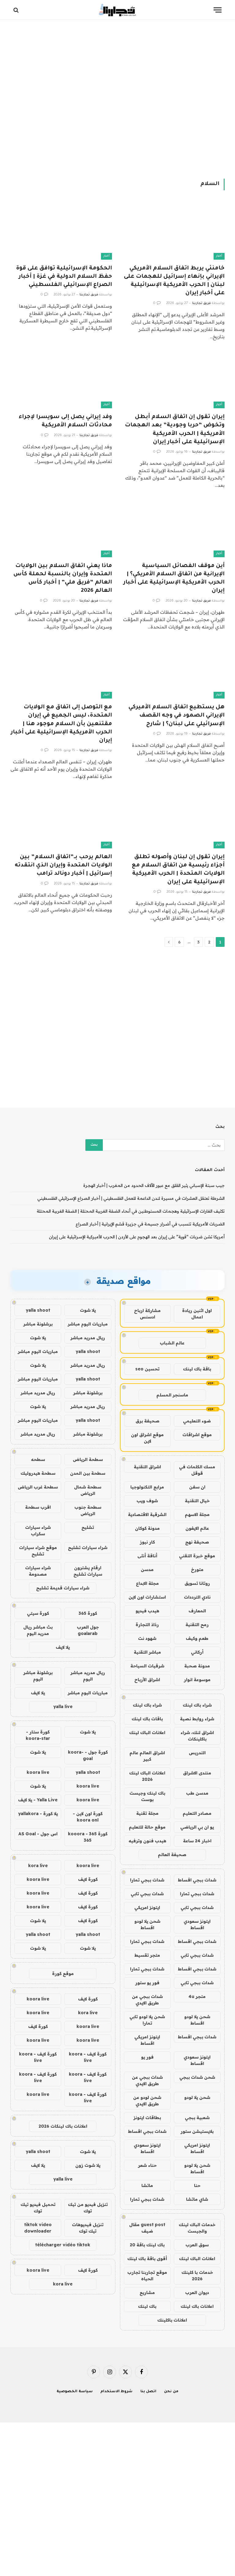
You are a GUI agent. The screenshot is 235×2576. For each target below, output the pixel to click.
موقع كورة (63, 1974)
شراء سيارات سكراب (38, 1531)
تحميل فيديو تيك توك (38, 2208)
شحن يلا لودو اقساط (147, 1924)
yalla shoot (38, 1310)
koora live (38, 1772)
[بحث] (17, 10)
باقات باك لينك (147, 1719)
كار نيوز (147, 1542)
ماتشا (147, 2185)
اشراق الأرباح (147, 1680)
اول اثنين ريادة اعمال (197, 1314)
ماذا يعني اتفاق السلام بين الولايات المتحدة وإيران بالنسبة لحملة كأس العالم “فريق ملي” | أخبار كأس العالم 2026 (63, 579)
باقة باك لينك (197, 1369)
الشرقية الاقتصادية (147, 1514)
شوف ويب (147, 1501)
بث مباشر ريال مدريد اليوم (38, 1630)
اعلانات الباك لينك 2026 (147, 1776)
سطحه (38, 1459)
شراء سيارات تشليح (88, 1547)
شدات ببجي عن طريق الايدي (147, 2000)
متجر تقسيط (147, 1955)
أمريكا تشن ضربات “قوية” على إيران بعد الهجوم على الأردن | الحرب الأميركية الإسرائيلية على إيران (137, 1237)
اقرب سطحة (38, 1507)
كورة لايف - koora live (88, 2057)
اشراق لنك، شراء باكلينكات (197, 1736)
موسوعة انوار (197, 1680)
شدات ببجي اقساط (197, 1880)
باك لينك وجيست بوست (147, 1796)
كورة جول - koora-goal (88, 1755)
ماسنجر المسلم (172, 1395)
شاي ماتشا (197, 2199)
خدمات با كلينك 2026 (197, 2276)
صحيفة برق (147, 1421)
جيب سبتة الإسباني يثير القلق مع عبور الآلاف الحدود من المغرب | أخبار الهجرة (154, 1185)
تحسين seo (147, 1369)
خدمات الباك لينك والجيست (197, 2228)
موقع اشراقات (197, 1435)
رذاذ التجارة (147, 1625)
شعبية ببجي (197, 2118)
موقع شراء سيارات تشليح (38, 1551)
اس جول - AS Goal (38, 1834)
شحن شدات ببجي (197, 2077)
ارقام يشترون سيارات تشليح (88, 1571)
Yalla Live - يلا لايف (38, 1800)
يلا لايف (63, 1647)
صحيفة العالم (172, 1855)
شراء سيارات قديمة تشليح (63, 1588)
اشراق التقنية (147, 1467)
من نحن (171, 2392)
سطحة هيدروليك (38, 1473)
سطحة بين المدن (88, 1473)
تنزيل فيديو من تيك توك (88, 2208)
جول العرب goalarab (88, 1630)
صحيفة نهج (197, 1542)
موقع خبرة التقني (197, 1556)
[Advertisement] (117, 98)
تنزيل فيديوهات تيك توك (88, 2228)
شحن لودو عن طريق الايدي (147, 2101)
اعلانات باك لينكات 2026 (63, 2126)
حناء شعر (147, 2165)
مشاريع (147, 2292)
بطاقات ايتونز (147, 2118)
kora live (38, 1866)
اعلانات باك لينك (197, 2306)
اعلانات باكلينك (172, 2320)
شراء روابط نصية (197, 1719)
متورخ (197, 1570)
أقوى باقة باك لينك (147, 2259)
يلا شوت (88, 1310)
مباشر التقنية (147, 1652)
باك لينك (147, 2306)
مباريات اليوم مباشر (88, 1324)
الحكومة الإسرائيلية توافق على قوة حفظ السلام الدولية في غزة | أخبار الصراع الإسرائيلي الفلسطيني (64, 277)
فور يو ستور (147, 1983)
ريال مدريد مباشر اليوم (88, 1676)
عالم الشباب (172, 1343)
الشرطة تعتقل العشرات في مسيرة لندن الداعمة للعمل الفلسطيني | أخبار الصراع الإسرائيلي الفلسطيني (131, 1198)
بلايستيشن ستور (197, 2131)
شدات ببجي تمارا (147, 1880)
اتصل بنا (149, 2392)
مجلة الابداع (147, 1583)
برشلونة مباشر (38, 1324)
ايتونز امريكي (147, 1907)
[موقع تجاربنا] (117, 10)
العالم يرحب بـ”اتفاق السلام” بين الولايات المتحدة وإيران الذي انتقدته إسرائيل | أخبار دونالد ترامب (63, 865)
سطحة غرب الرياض (38, 1487)
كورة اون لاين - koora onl (88, 1817)
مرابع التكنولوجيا (147, 1487)
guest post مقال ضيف (147, 2228)
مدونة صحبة (197, 1666)
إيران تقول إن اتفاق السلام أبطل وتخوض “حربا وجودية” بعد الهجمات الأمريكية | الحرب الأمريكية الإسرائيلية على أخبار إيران (175, 430)
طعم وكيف (197, 1638)
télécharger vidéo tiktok (63, 2245)
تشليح (88, 1527)
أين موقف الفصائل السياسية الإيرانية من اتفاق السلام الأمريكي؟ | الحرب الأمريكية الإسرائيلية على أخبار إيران (174, 579)
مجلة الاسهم (197, 1514)
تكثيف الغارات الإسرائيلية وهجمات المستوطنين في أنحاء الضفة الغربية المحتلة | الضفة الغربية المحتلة (131, 1211)
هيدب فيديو (147, 1611)
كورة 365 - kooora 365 (88, 1837)
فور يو (147, 2057)
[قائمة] (218, 10)
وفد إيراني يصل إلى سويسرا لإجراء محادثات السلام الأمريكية (65, 421)
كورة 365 (88, 1613)
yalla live (63, 1707)
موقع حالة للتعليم (147, 1827)
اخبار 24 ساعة (197, 1841)
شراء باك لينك (197, 1705)
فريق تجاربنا (201, 303)
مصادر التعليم (197, 1813)
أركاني (197, 1652)
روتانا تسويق (197, 1583)
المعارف (197, 1611)
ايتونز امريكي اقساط (147, 2040)
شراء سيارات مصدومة (38, 1571)
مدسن (147, 1570)
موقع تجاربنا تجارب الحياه (147, 2276)
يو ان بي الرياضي (197, 1827)
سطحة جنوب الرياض (88, 1510)
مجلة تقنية (147, 1813)
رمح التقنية (197, 1625)
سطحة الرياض (88, 1459)
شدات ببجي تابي (147, 1894)
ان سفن (197, 1487)
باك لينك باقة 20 (147, 2245)
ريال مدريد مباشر (88, 1338)
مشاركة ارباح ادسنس (147, 1314)
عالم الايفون (197, 1528)
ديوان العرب (197, 2292)
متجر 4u (197, 1996)
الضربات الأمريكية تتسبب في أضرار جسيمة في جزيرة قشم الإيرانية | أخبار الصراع (150, 1224)
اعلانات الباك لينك (147, 1733)
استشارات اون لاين (147, 1597)
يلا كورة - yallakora (38, 1814)
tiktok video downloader (38, 2228)
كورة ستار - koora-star (38, 1735)
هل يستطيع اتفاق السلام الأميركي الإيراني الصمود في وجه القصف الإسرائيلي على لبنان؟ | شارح (177, 716)
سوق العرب (197, 2245)
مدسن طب (197, 1793)
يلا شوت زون (88, 2165)
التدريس (197, 1753)
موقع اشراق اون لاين (147, 1438)
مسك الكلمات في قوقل (197, 1470)
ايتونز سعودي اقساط (197, 1924)
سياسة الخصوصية (75, 2392)
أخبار (219, 256)
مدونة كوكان (147, 1528)
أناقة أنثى (147, 1556)
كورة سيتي (38, 1613)
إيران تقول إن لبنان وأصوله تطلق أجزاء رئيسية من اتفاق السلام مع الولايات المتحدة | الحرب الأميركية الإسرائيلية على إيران (178, 870)
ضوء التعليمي (197, 1421)
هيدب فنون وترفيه (147, 1841)
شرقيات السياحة (147, 1666)
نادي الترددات (197, 1597)
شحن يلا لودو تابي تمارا (147, 2020)
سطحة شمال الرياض (88, 1490)
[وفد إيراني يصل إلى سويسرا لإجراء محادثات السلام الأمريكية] (61, 380)
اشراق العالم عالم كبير (147, 1756)
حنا (197, 2185)
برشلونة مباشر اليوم (38, 1676)
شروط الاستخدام (117, 2392)
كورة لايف (88, 1879)
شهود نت (147, 1638)
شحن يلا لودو (197, 2097)
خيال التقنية (197, 1501)
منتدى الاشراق (197, 1773)
